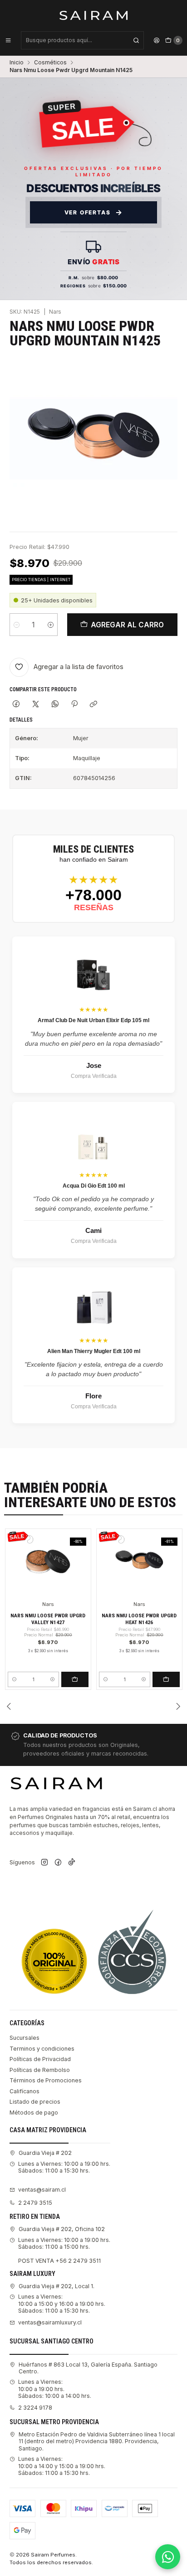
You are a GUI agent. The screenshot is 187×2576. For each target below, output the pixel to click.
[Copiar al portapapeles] (94, 705)
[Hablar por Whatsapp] (168, 2557)
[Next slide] (178, 1706)
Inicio (17, 63)
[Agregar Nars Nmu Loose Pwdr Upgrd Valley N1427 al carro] (75, 1679)
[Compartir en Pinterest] (74, 705)
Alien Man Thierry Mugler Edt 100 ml (94, 1351)
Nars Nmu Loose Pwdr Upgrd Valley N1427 (48, 1619)
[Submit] (136, 40)
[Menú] (8, 40)
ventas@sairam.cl (42, 2190)
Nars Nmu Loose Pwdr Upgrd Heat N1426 (139, 1619)
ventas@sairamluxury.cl (50, 2322)
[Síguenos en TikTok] (72, 1863)
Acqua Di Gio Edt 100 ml (94, 1186)
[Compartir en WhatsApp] (55, 705)
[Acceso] (157, 40)
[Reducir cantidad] (17, 625)
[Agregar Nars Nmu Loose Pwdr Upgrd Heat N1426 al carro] (166, 1679)
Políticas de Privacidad (40, 2059)
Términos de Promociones (46, 2080)
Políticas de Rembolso (40, 2070)
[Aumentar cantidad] (51, 625)
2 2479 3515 (35, 2203)
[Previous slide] (9, 1706)
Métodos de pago (34, 2113)
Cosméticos (50, 63)
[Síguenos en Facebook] (58, 1863)
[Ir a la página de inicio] (94, 15)
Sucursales (25, 2038)
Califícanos (25, 2091)
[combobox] (82, 40)
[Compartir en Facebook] (16, 705)
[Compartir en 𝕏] (36, 705)
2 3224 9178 (35, 2408)
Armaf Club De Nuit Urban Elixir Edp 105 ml (93, 1020)
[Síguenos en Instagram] (44, 1863)
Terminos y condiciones (42, 2049)
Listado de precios (35, 2102)
